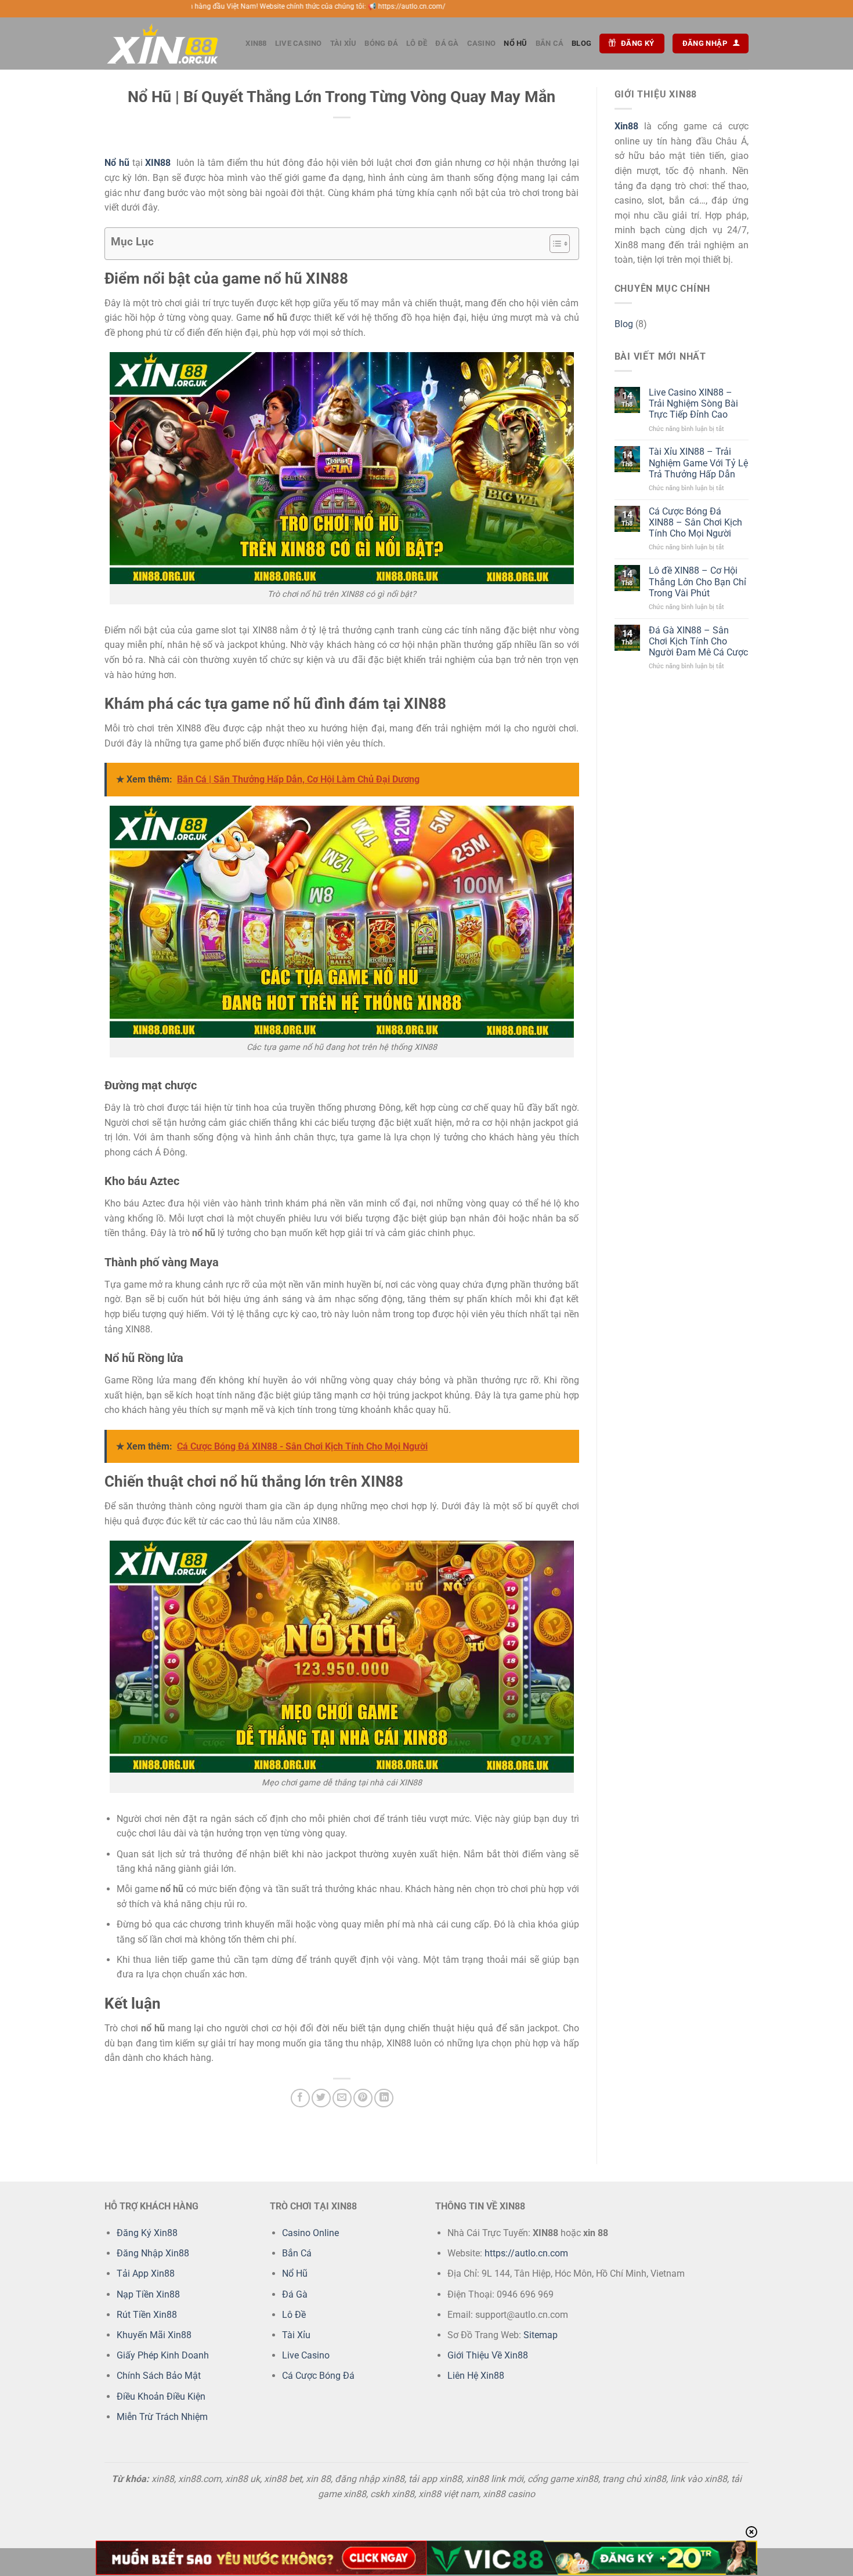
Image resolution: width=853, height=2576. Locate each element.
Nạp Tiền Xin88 (148, 2294)
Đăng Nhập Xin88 (153, 2253)
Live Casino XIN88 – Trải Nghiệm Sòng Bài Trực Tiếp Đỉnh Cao (693, 403)
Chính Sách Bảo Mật (159, 2376)
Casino (482, 43)
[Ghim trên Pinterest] (363, 2098)
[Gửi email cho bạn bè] (342, 2098)
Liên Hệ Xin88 (476, 2376)
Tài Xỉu (344, 43)
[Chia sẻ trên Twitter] (321, 2098)
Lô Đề (417, 43)
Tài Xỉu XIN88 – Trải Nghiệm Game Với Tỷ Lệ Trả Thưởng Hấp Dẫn (698, 463)
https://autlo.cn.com (526, 2253)
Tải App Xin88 (146, 2274)
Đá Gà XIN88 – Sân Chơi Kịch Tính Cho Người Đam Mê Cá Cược (698, 641)
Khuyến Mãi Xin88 (154, 2335)
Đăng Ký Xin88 (147, 2233)
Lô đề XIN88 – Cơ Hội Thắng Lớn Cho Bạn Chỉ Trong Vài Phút (697, 581)
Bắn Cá (550, 43)
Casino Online (310, 2233)
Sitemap (541, 2335)
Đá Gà (447, 43)
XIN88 (256, 43)
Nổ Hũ (515, 43)
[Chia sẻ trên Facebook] (300, 2098)
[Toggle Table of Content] (554, 244)
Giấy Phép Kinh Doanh (163, 2355)
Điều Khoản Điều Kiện (161, 2396)
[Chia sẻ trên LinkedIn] (384, 2098)
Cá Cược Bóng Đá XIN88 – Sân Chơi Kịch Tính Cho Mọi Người (695, 522)
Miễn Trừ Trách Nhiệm (162, 2417)
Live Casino (299, 43)
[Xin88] (162, 44)
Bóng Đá (381, 43)
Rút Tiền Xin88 (147, 2315)
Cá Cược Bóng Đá (318, 2376)
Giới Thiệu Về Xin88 (488, 2355)
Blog (581, 43)
